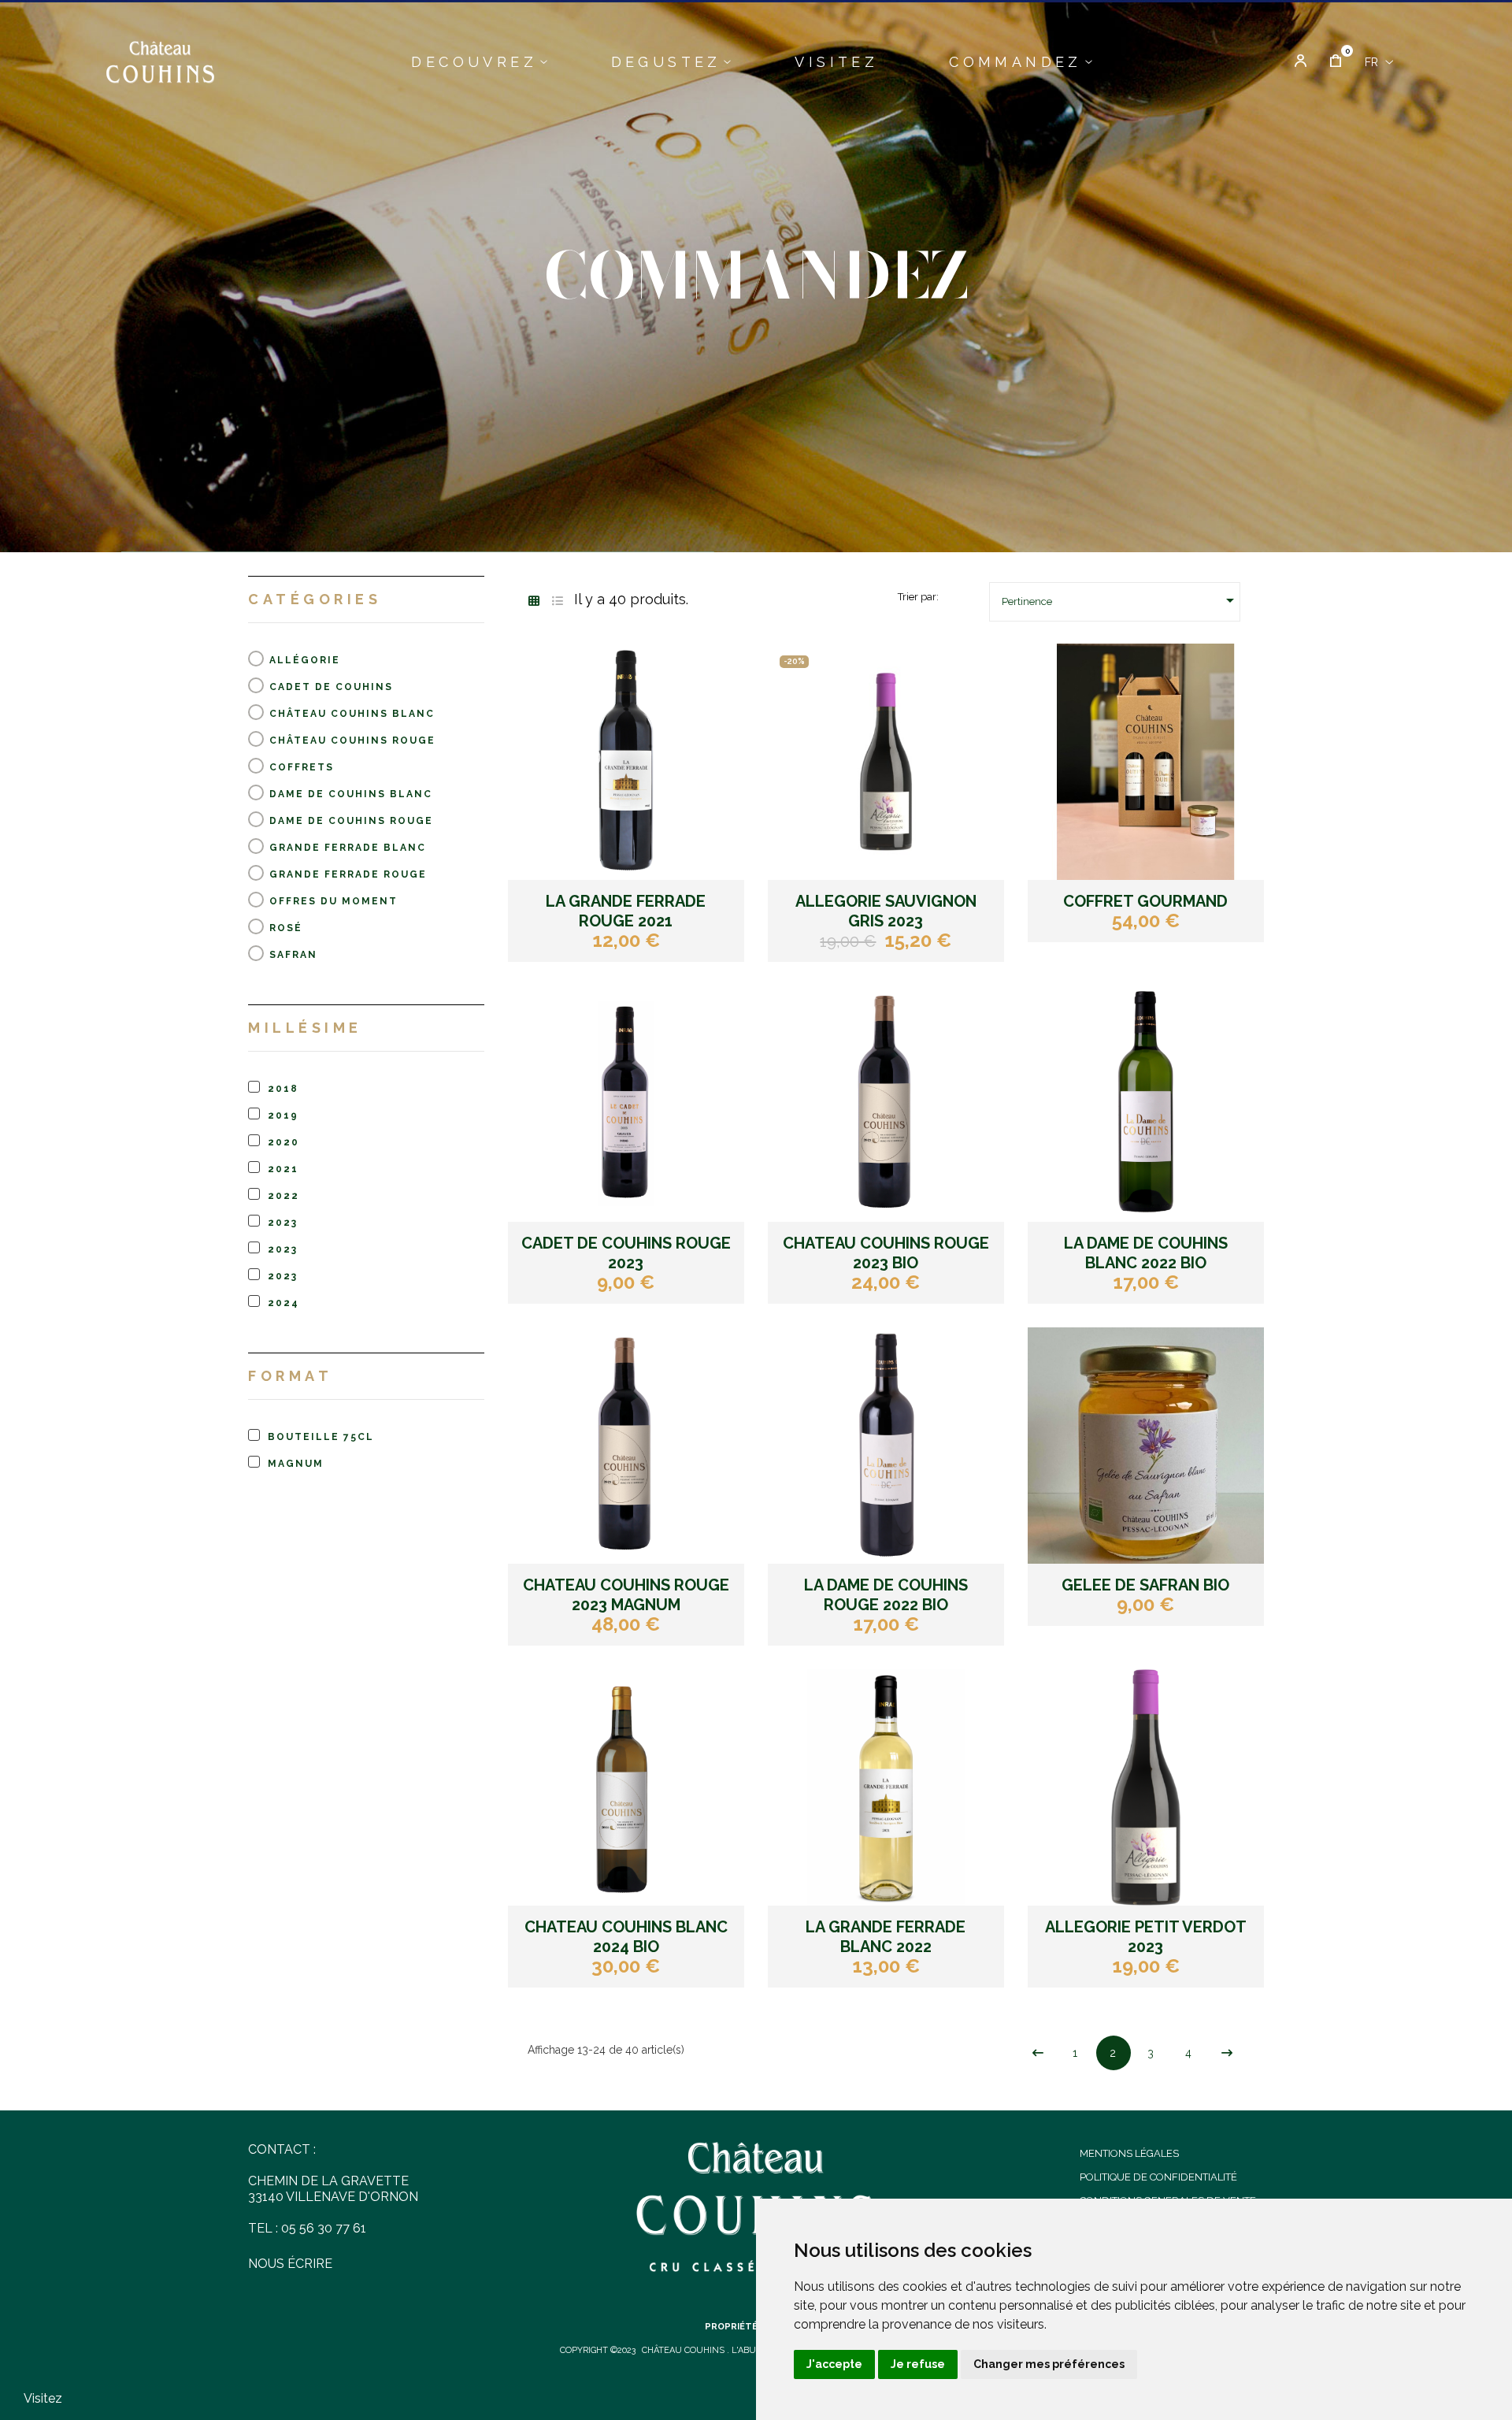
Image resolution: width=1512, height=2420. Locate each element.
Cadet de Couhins (331, 687)
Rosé (286, 928)
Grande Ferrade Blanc (348, 848)
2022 (283, 1196)
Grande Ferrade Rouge (348, 874)
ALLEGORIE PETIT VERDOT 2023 (1146, 1937)
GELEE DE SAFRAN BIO (1145, 1585)
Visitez (43, 2398)
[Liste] (557, 601)
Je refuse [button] (918, 2364)
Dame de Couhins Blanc (351, 794)
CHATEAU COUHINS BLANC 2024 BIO (626, 1937)
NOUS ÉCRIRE (290, 2264)
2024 (283, 1303)
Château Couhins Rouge (352, 740)
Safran (293, 955)
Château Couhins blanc (352, 714)
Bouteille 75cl (321, 1437)
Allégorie (305, 660)
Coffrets (302, 767)
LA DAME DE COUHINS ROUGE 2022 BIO (886, 1595)
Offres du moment (334, 901)
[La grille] (534, 601)
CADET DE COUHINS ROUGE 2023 (626, 1253)
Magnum (296, 1464)
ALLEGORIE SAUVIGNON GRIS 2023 (886, 911)
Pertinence (1121, 600)
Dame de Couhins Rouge (351, 821)
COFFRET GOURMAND (1145, 901)
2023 (283, 1223)
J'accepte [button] (834, 2364)
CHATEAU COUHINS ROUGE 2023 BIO (886, 1253)
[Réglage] (1301, 62)
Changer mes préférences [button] (1049, 2364)
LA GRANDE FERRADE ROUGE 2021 (626, 911)
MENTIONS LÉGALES (1129, 2153)
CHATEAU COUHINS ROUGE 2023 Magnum (626, 1595)
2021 (283, 1169)
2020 (283, 1142)
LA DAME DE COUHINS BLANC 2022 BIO (1146, 1253)
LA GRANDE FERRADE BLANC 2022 (886, 1937)
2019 (283, 1115)
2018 (283, 1089)
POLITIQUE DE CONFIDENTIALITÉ (1158, 2177)
